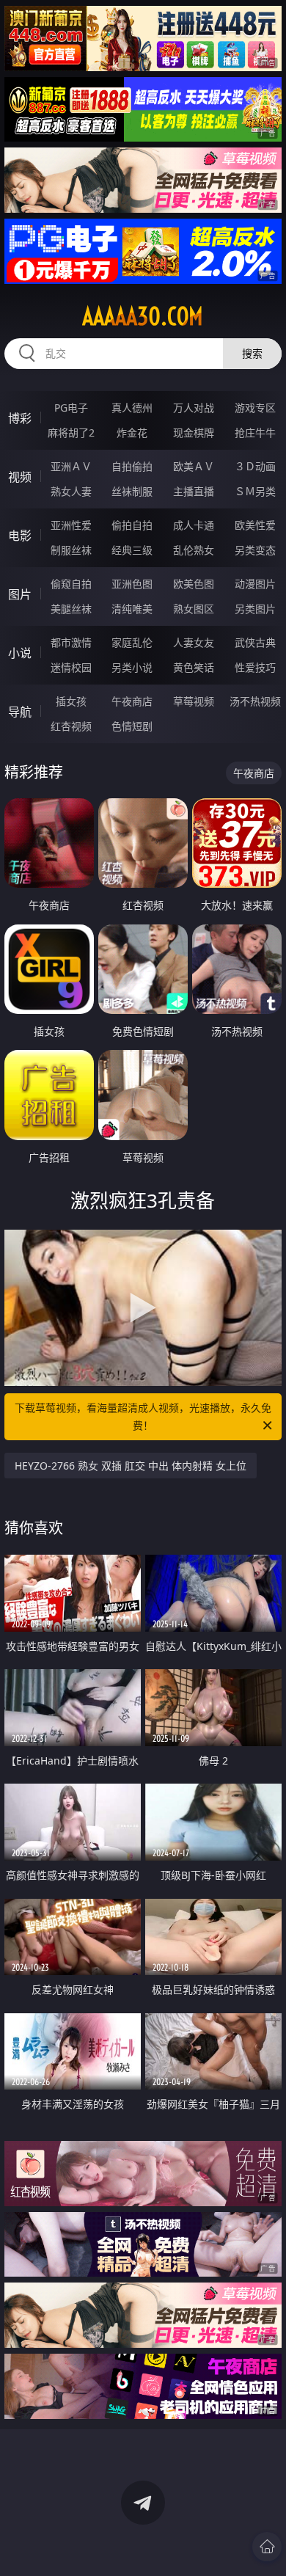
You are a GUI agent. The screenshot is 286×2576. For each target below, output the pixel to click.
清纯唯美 (132, 609)
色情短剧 (132, 726)
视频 (20, 477)
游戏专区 (255, 408)
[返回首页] (267, 2547)
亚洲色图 (132, 584)
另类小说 (132, 667)
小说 (20, 653)
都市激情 (71, 642)
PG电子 (71, 408)
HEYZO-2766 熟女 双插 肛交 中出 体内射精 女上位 (131, 1466)
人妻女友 (194, 642)
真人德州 (132, 408)
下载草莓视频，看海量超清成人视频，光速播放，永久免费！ (143, 1416)
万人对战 (194, 408)
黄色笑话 (194, 667)
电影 (20, 536)
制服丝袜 (71, 550)
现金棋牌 (194, 433)
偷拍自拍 (132, 525)
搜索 (252, 353)
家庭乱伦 (132, 642)
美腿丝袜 (71, 609)
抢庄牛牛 (255, 433)
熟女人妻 (71, 491)
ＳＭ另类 (255, 491)
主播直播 (194, 491)
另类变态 (255, 550)
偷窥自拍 (71, 584)
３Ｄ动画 (255, 466)
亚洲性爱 (71, 525)
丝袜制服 (132, 491)
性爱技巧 (255, 667)
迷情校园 (71, 667)
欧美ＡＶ (194, 466)
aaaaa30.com (143, 316)
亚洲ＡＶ (71, 466)
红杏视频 (71, 726)
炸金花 (132, 433)
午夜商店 (132, 701)
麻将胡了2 (71, 433)
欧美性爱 (255, 525)
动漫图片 (255, 584)
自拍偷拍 (132, 466)
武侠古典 (255, 642)
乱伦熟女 (194, 550)
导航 (20, 712)
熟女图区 (194, 609)
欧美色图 (194, 584)
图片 (20, 594)
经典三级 (132, 550)
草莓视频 (194, 701)
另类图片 (255, 609)
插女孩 (71, 701)
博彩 (20, 418)
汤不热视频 (255, 701)
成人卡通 (194, 525)
